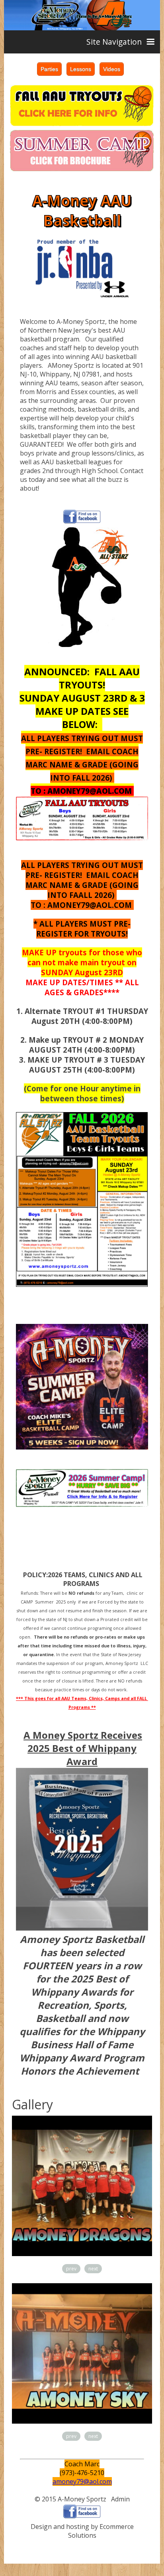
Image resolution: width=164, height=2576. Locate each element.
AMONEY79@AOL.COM (90, 791)
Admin (120, 2499)
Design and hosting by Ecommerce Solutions (82, 2531)
